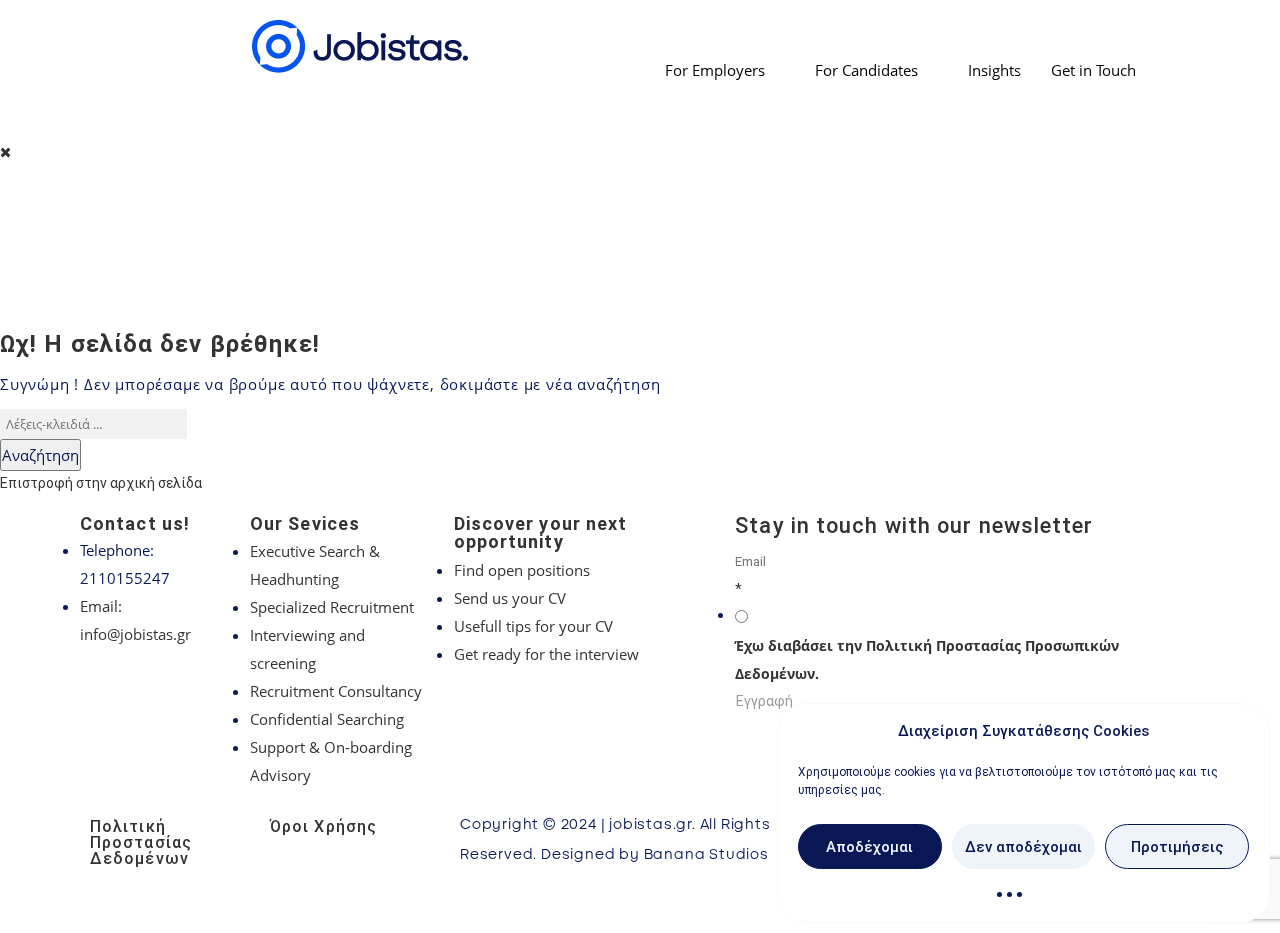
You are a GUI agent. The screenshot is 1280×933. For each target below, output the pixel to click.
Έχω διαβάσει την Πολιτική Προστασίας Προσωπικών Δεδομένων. (927, 659)
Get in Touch (1093, 70)
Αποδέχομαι (869, 847)
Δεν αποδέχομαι (1023, 847)
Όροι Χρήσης (323, 826)
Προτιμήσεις (1177, 847)
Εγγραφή (764, 701)
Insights (994, 70)
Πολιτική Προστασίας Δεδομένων (141, 842)
